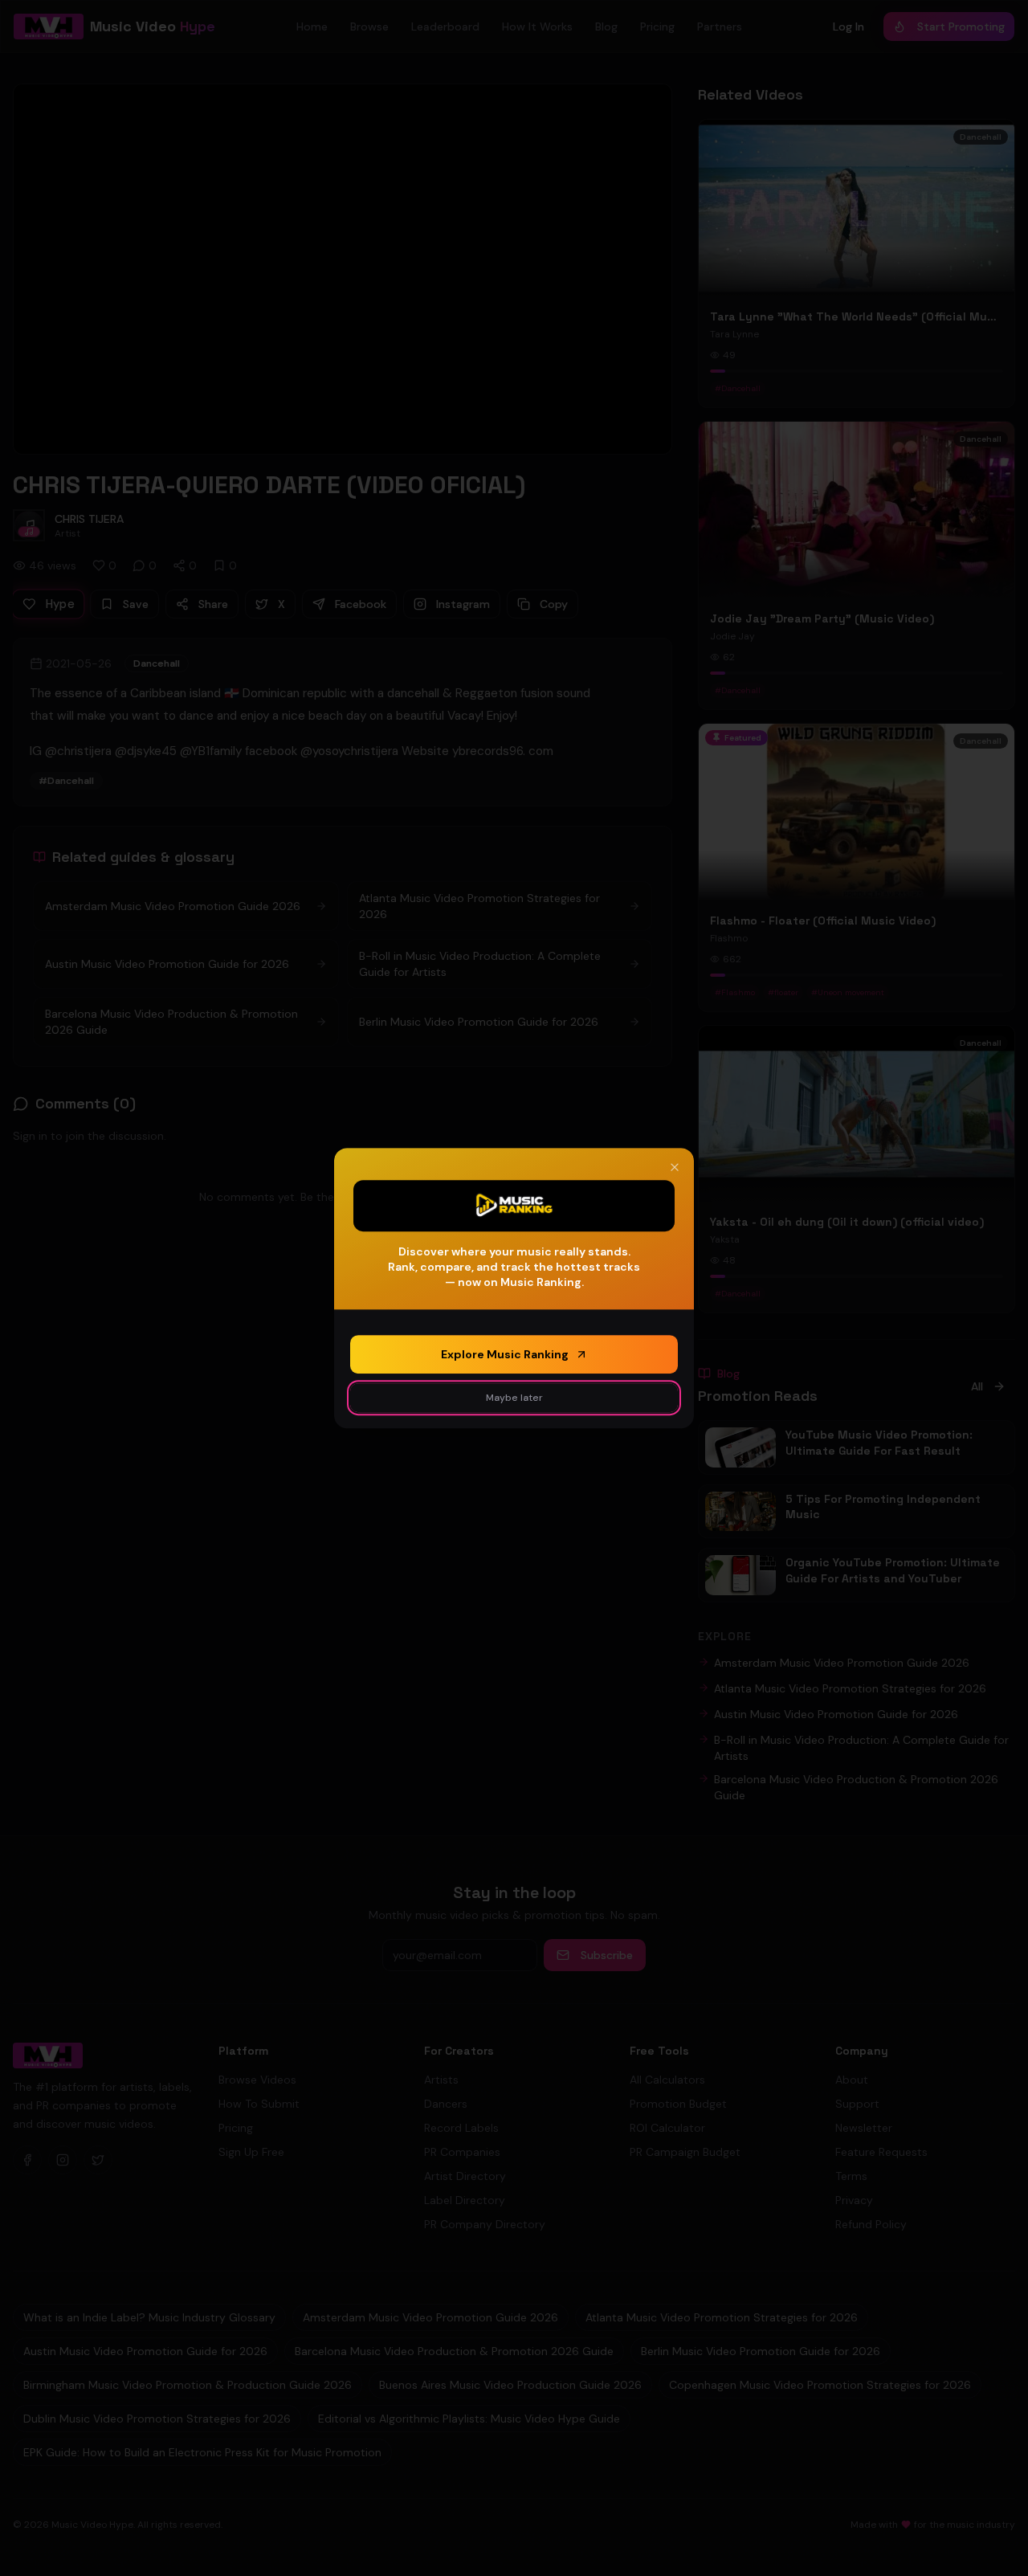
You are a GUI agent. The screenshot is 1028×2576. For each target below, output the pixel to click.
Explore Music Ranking (505, 1354)
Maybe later (514, 1398)
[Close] (675, 1167)
